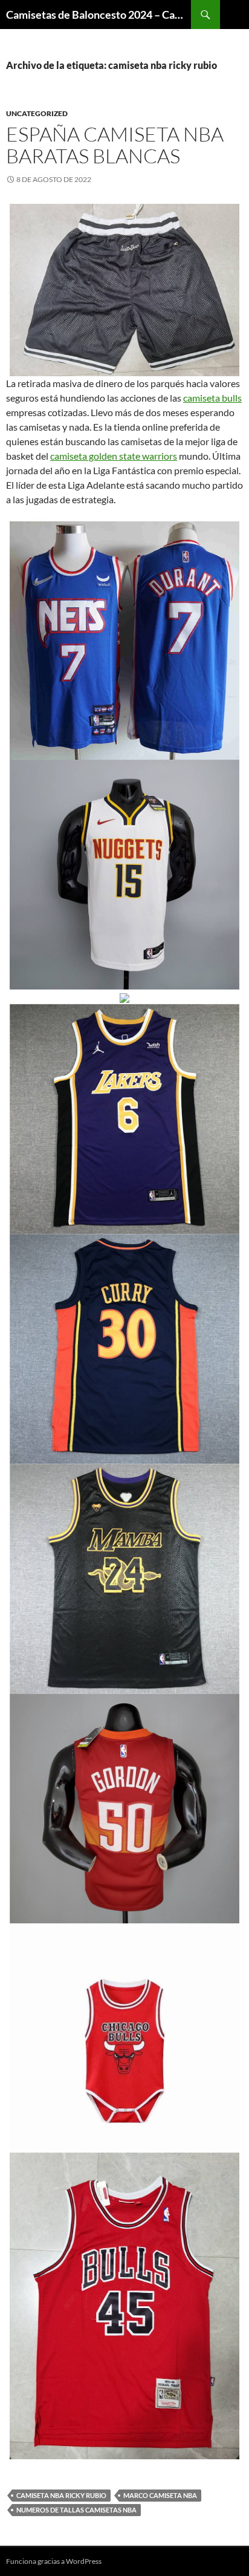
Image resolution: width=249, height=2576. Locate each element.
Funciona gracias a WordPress (54, 2561)
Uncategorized (37, 113)
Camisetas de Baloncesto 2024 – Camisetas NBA (99, 15)
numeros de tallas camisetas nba (76, 2510)
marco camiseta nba (160, 2495)
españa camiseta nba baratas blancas (115, 145)
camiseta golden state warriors (114, 456)
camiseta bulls (212, 398)
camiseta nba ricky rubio (61, 2495)
